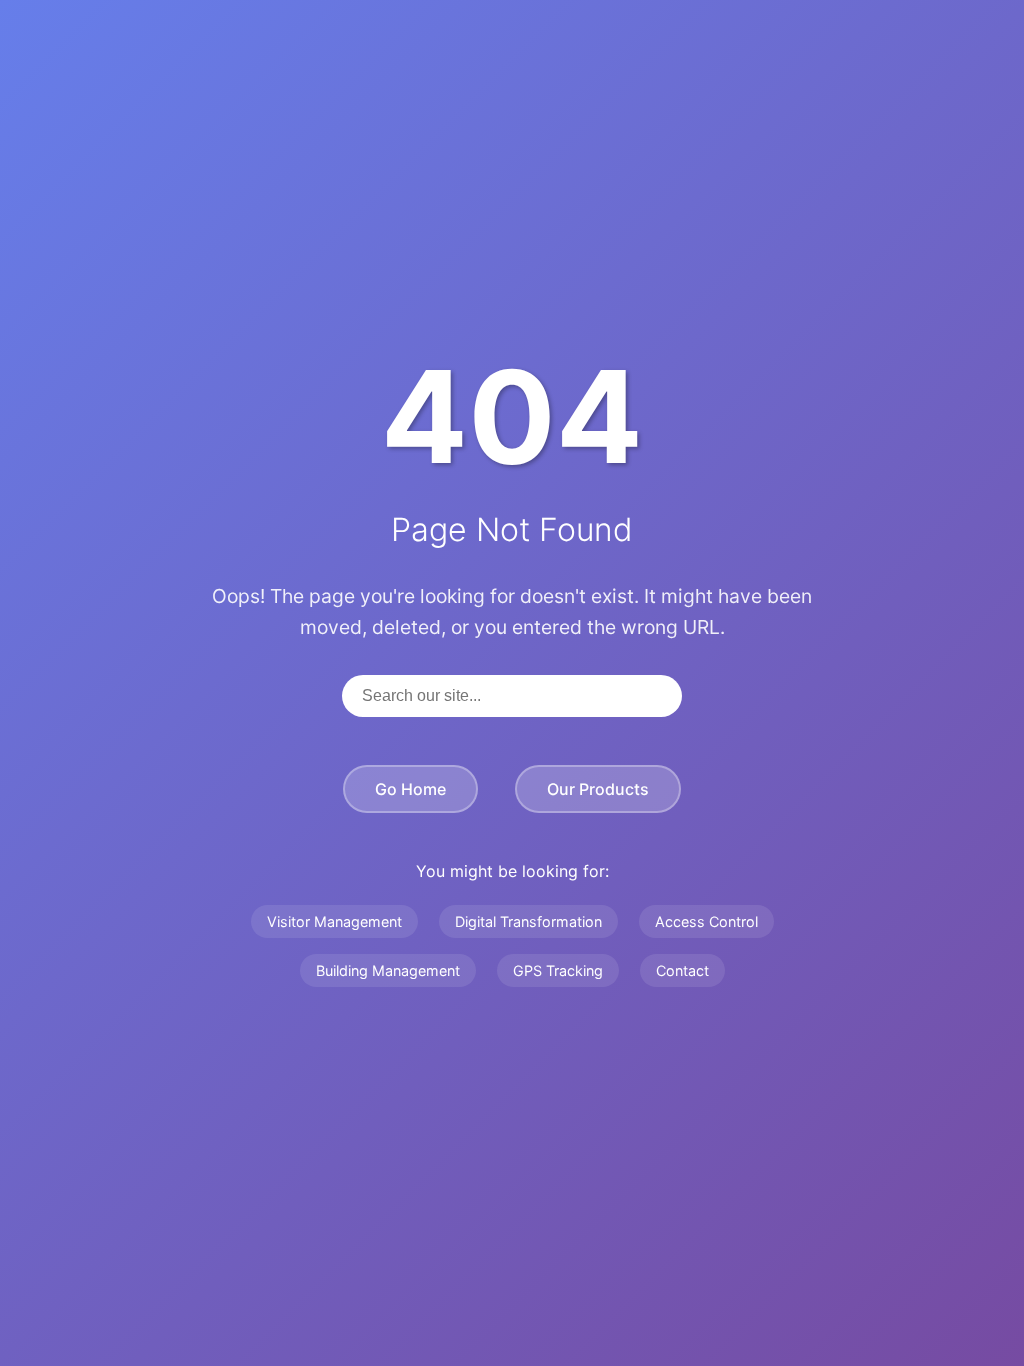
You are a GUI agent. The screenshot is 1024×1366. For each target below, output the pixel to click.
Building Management (388, 970)
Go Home (410, 789)
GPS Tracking (558, 970)
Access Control (706, 921)
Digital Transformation (528, 921)
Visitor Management (334, 921)
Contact (682, 970)
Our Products (598, 789)
